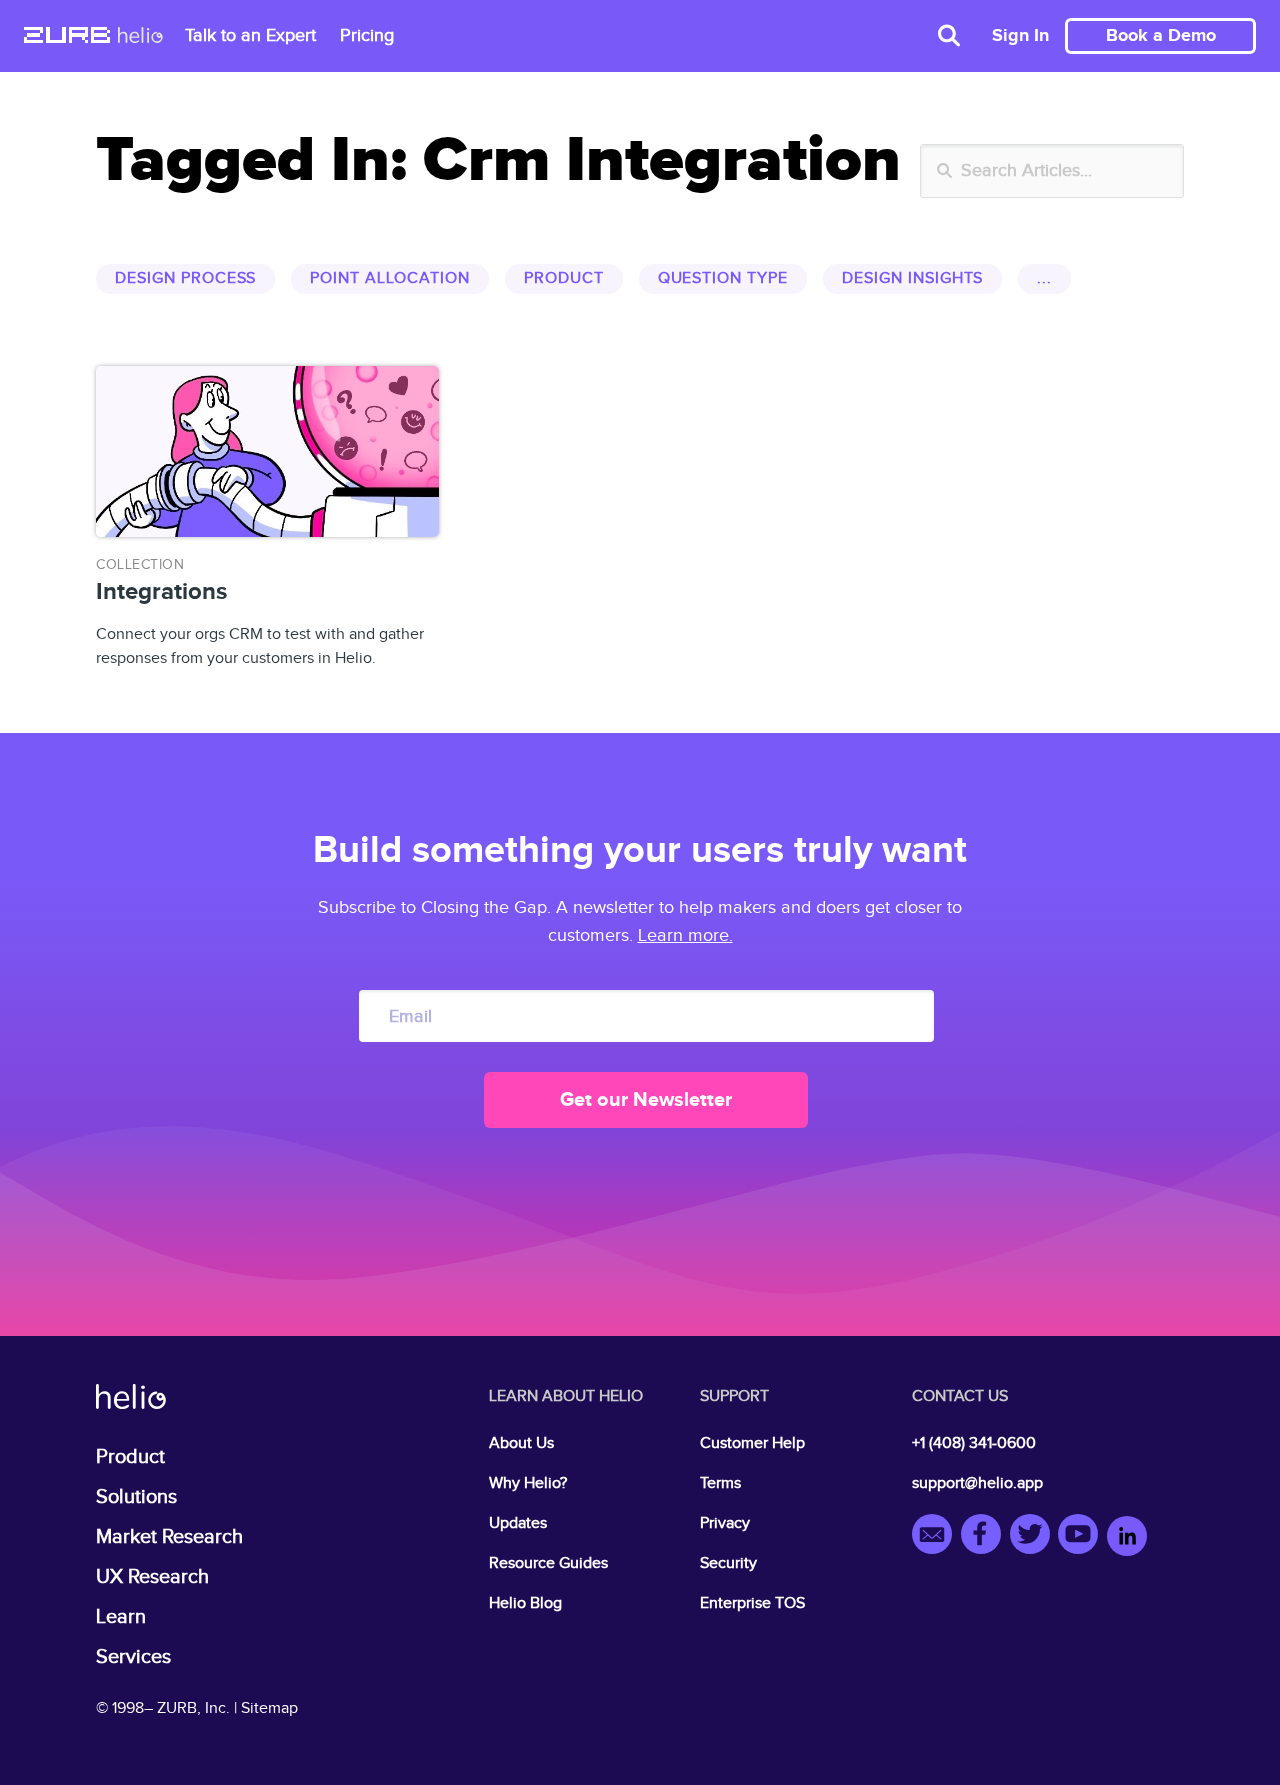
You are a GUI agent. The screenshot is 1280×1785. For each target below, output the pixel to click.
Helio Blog (525, 1603)
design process (185, 278)
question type (723, 278)
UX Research (152, 1577)
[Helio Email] (936, 1537)
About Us (521, 1443)
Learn (121, 1617)
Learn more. (685, 935)
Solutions (136, 1497)
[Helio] (140, 37)
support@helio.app (977, 1483)
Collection (140, 565)
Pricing (367, 35)
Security (728, 1563)
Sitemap (269, 1708)
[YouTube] (1082, 1537)
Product (130, 1457)
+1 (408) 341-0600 (974, 1443)
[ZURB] (67, 37)
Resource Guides (548, 1563)
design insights (912, 278)
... (1044, 278)
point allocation (389, 278)
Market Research (169, 1537)
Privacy (725, 1523)
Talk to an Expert (250, 35)
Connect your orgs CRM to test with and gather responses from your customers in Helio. (260, 612)
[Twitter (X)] (1034, 1537)
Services (133, 1657)
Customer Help (752, 1443)
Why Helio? (528, 1483)
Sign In (1020, 36)
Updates (518, 1523)
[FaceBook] (985, 1537)
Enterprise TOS (752, 1603)
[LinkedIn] (1127, 1537)
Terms (720, 1483)
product (564, 278)
